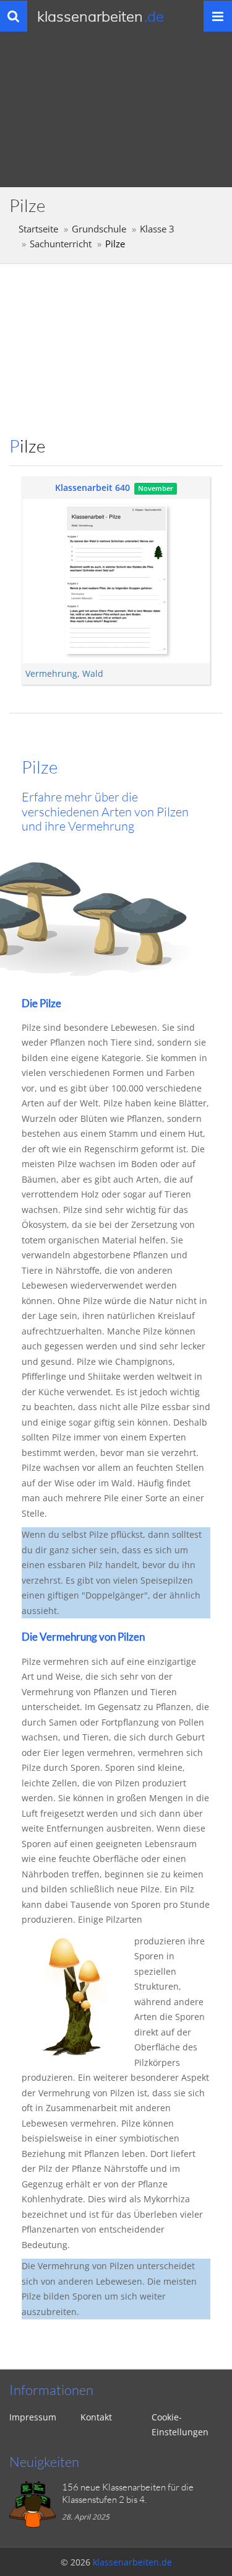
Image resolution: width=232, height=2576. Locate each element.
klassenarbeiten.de (132, 2562)
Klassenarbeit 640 (92, 487)
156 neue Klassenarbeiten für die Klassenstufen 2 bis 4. (128, 2493)
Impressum (33, 2417)
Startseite (38, 229)
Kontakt (96, 2417)
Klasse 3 (157, 229)
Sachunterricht (61, 244)
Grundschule (99, 229)
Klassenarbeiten (101, 16)
